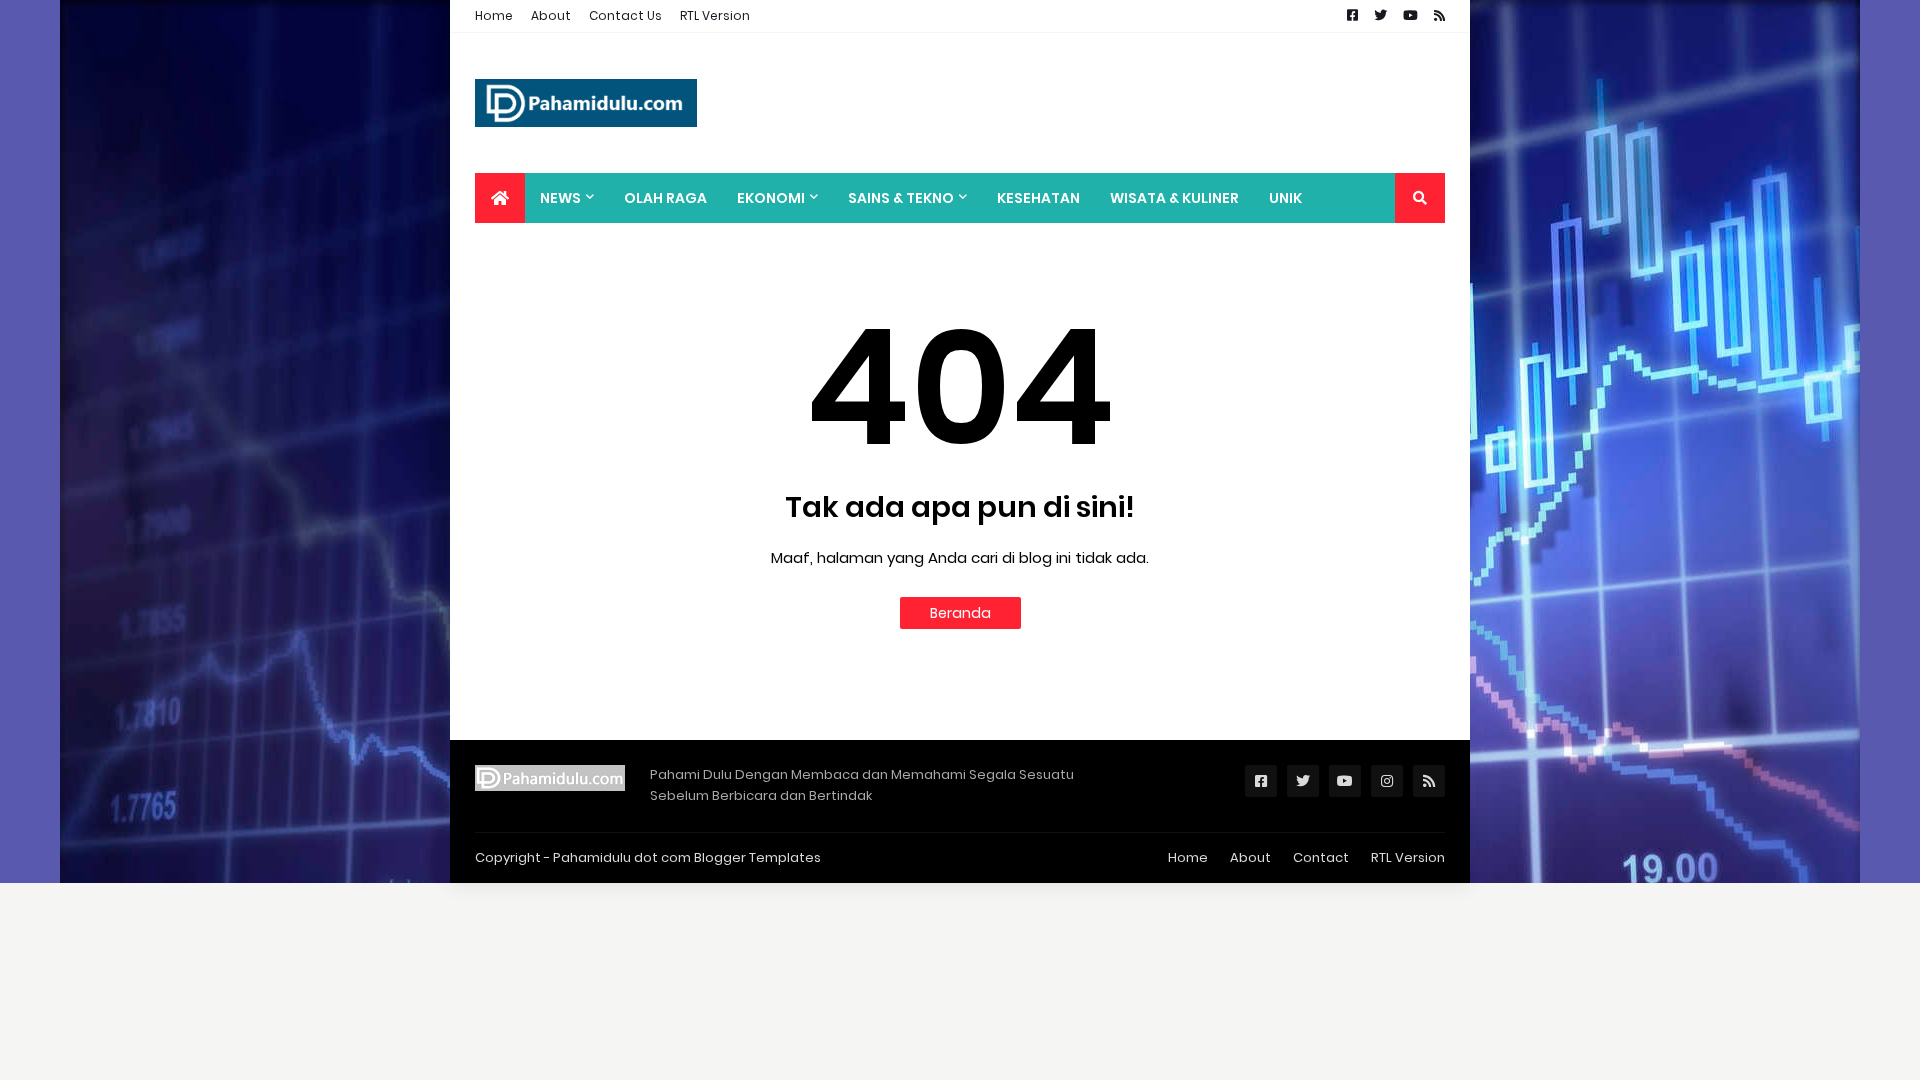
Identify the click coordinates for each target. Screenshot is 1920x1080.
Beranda (960, 613)
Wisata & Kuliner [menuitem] (1174, 198)
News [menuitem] (560, 198)
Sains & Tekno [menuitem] (901, 198)
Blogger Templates (757, 857)
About (551, 15)
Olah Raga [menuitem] (665, 198)
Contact (1321, 857)
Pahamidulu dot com (622, 857)
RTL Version (715, 15)
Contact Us (625, 15)
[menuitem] (500, 198)
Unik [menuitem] (1285, 198)
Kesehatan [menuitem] (1038, 198)
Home (494, 15)
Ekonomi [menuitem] (771, 198)
